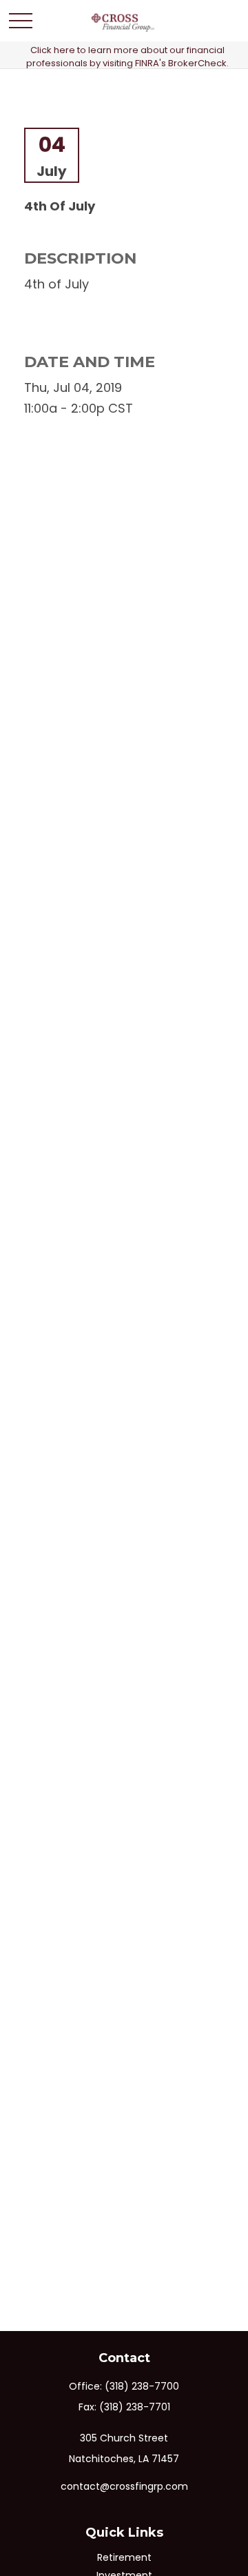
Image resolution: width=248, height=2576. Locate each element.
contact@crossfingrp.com (124, 2486)
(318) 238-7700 (142, 2386)
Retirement (124, 2557)
